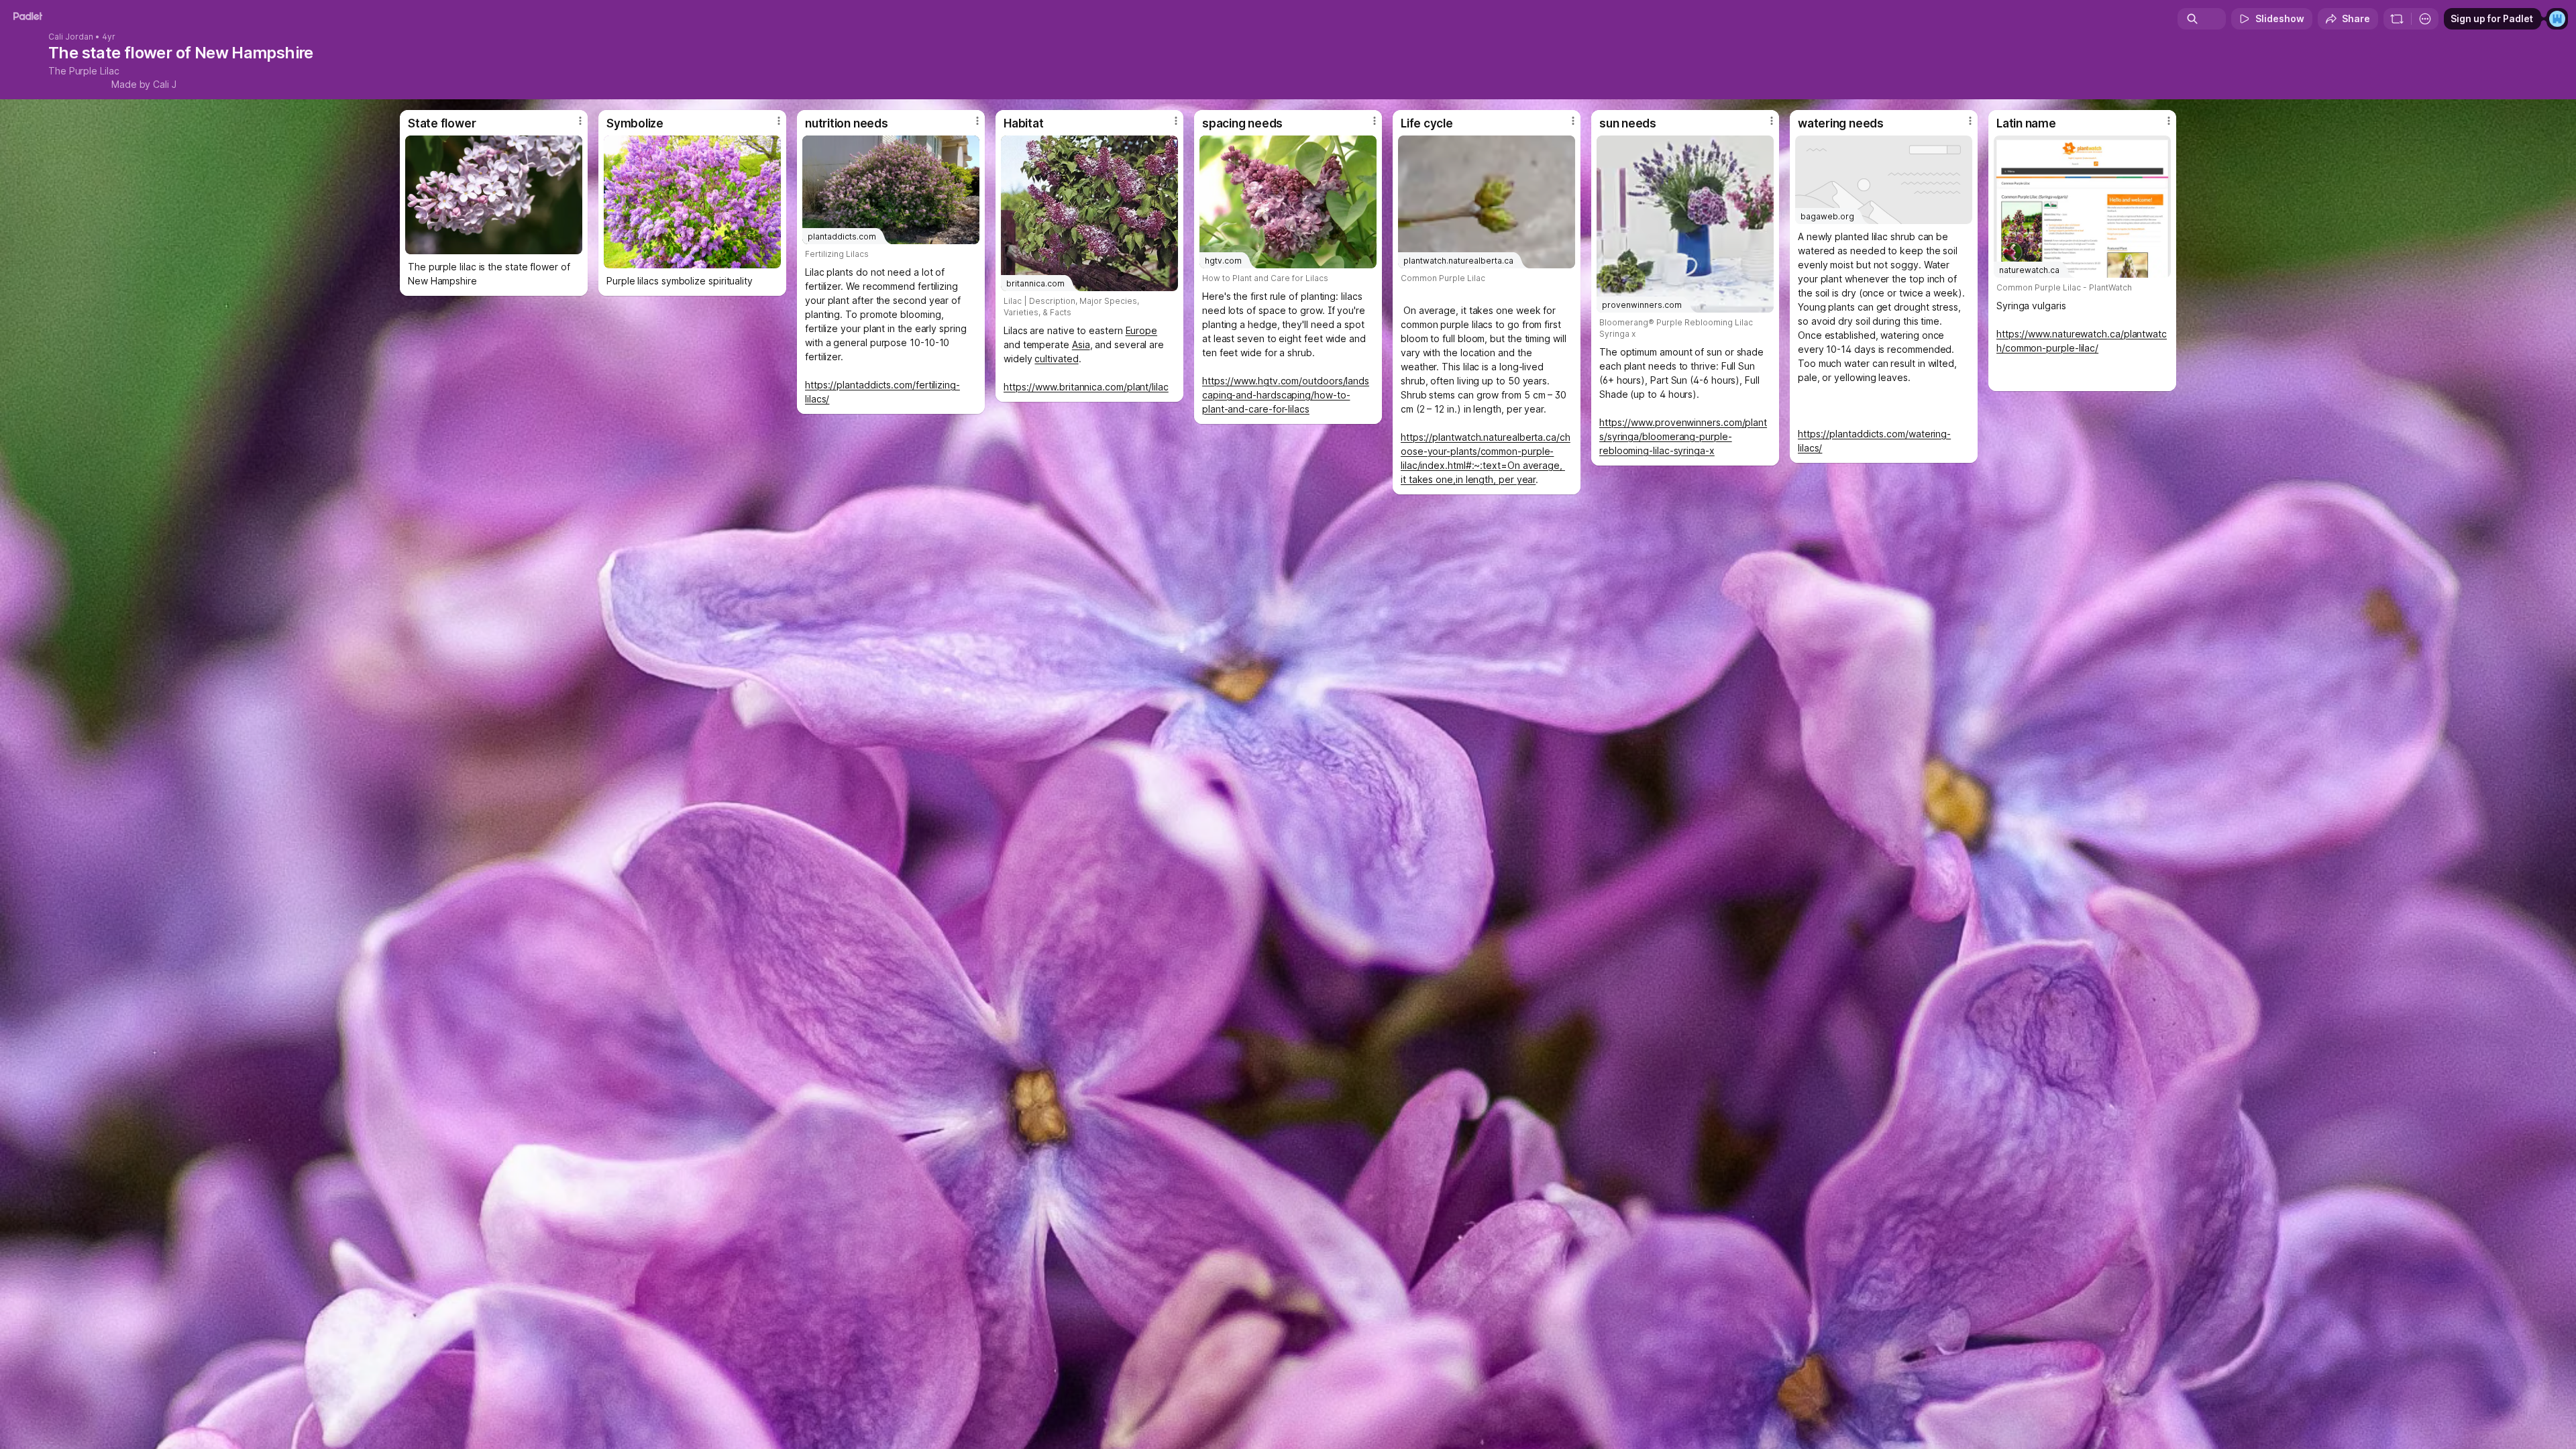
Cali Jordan (71, 37)
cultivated (1056, 359)
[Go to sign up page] (2557, 19)
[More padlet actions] (2425, 19)
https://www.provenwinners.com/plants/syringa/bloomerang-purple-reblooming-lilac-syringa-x (1683, 436)
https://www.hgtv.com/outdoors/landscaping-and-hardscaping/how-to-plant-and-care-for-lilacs (1286, 395)
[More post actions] (580, 121)
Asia (1081, 344)
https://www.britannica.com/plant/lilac (1086, 387)
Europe (1142, 330)
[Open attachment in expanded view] (494, 195)
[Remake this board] (2397, 19)
